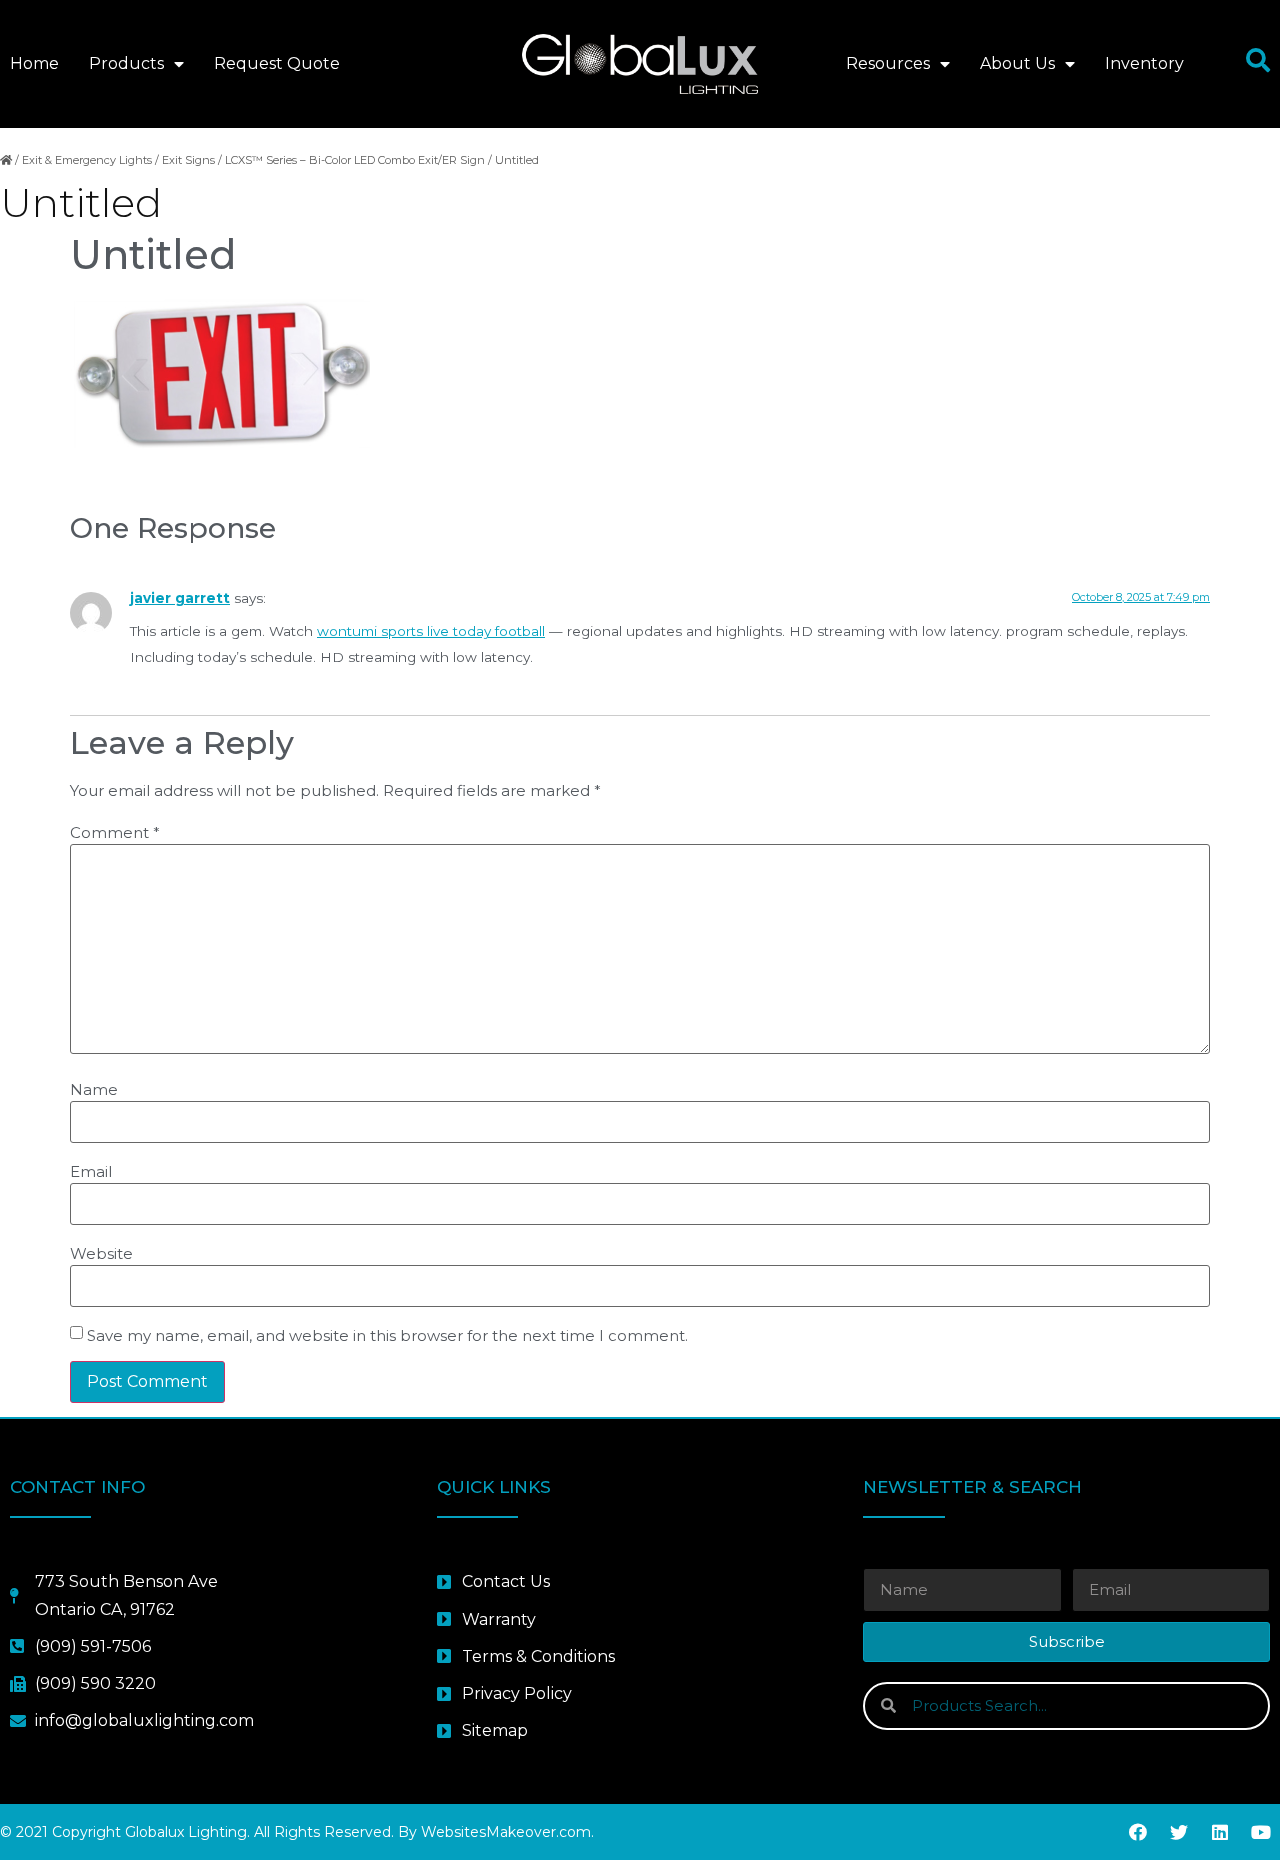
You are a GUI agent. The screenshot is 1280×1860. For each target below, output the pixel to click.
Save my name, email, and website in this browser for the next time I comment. (387, 1335)
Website (101, 1253)
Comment (115, 832)
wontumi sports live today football (431, 631)
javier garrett (180, 598)
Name (94, 1089)
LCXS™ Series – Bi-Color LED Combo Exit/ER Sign (355, 160)
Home (34, 63)
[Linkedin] (1220, 1832)
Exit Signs (188, 160)
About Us (1017, 63)
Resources (888, 63)
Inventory (1144, 63)
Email (91, 1171)
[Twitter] (1179, 1832)
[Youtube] (1261, 1832)
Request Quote (277, 63)
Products (126, 63)
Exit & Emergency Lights (87, 160)
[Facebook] (1138, 1832)
